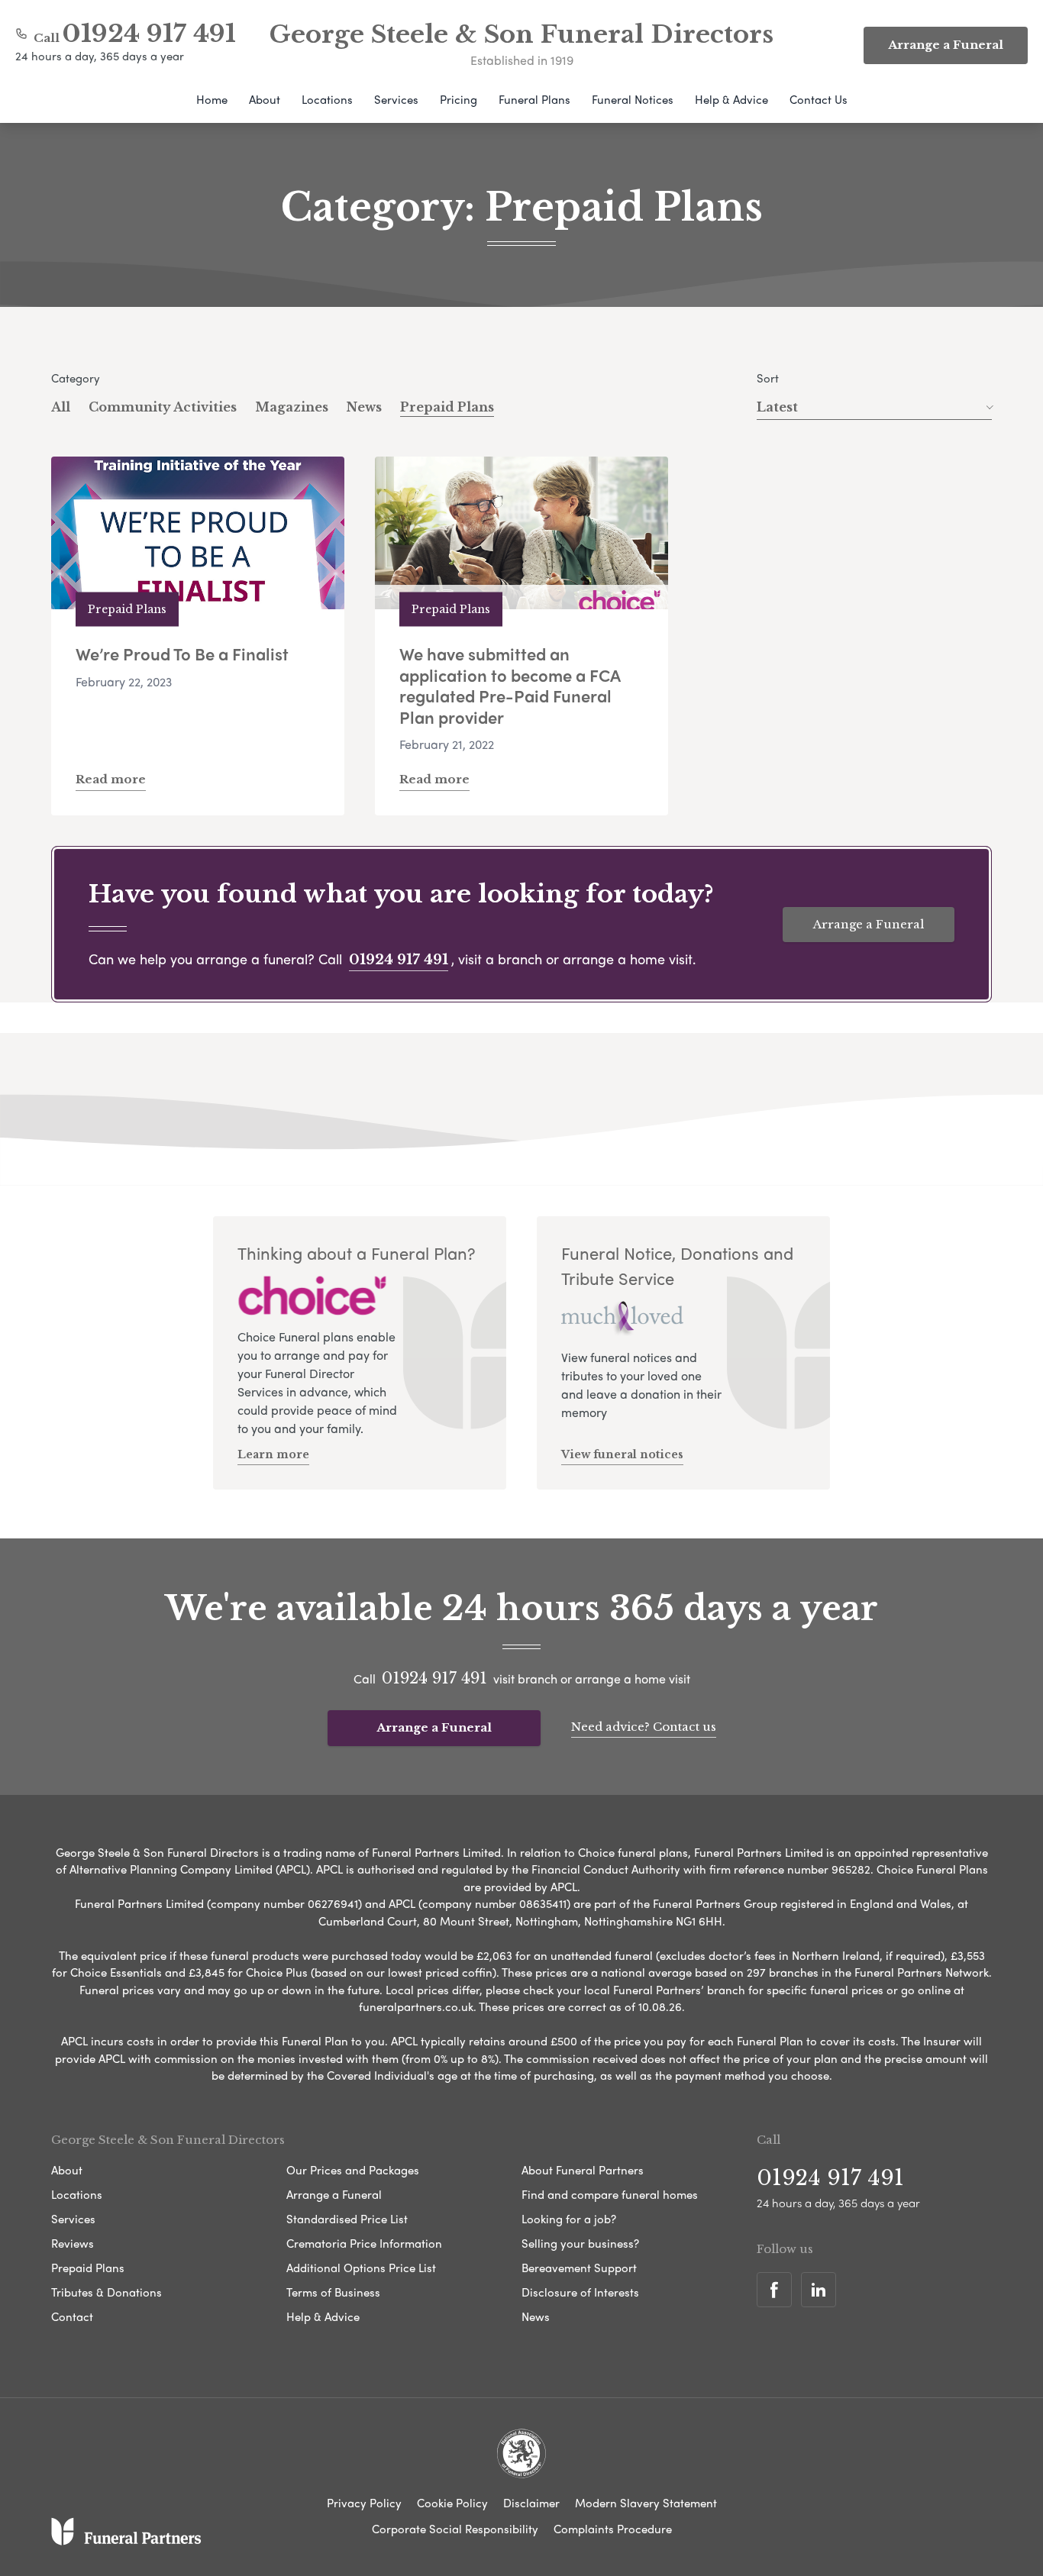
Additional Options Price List (361, 2268)
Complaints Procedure (613, 2529)
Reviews (73, 2243)
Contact (72, 2316)
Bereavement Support (579, 2268)
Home (212, 99)
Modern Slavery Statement (646, 2503)
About (265, 99)
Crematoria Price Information (364, 2243)
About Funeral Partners (583, 2170)
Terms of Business (333, 2292)
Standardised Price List (347, 2219)
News (364, 407)
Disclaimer (531, 2503)
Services (396, 99)
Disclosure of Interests (580, 2292)
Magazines (292, 407)
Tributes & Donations (107, 2292)
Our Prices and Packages (353, 2170)
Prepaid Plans (447, 407)
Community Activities (163, 407)
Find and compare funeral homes (610, 2194)
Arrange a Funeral (869, 924)
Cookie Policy (452, 2503)
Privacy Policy (364, 2503)
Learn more (273, 1454)
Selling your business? (580, 2243)
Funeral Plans (534, 99)
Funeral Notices (633, 99)
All (61, 407)
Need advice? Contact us (644, 1727)
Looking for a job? (569, 2219)
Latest (777, 407)
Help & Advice (731, 99)
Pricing (459, 99)
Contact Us (819, 99)
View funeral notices (622, 1454)
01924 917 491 (149, 34)
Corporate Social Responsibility (455, 2529)
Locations (327, 99)
